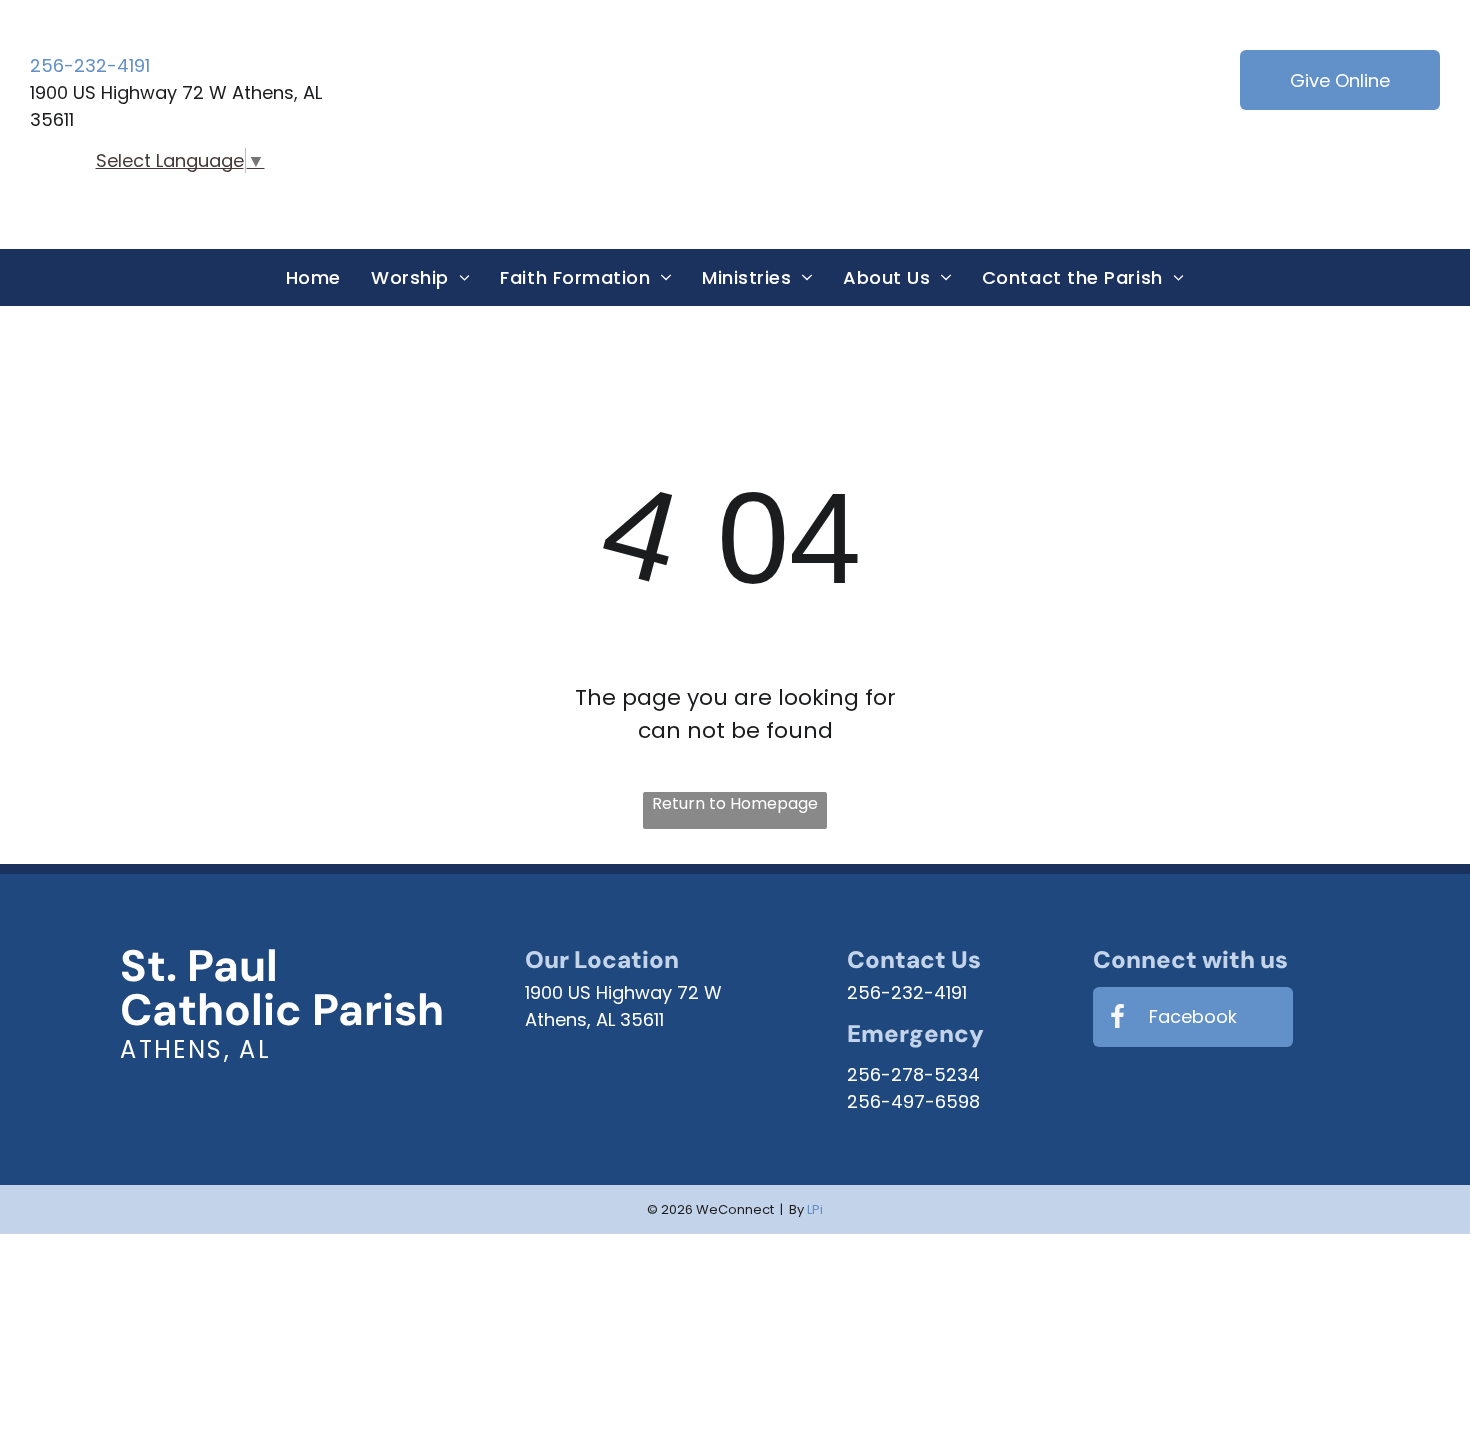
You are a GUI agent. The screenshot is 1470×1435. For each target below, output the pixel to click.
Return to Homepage (735, 803)
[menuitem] (313, 277)
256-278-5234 (913, 1074)
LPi (815, 1209)
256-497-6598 (913, 1101)
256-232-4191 (90, 65)
